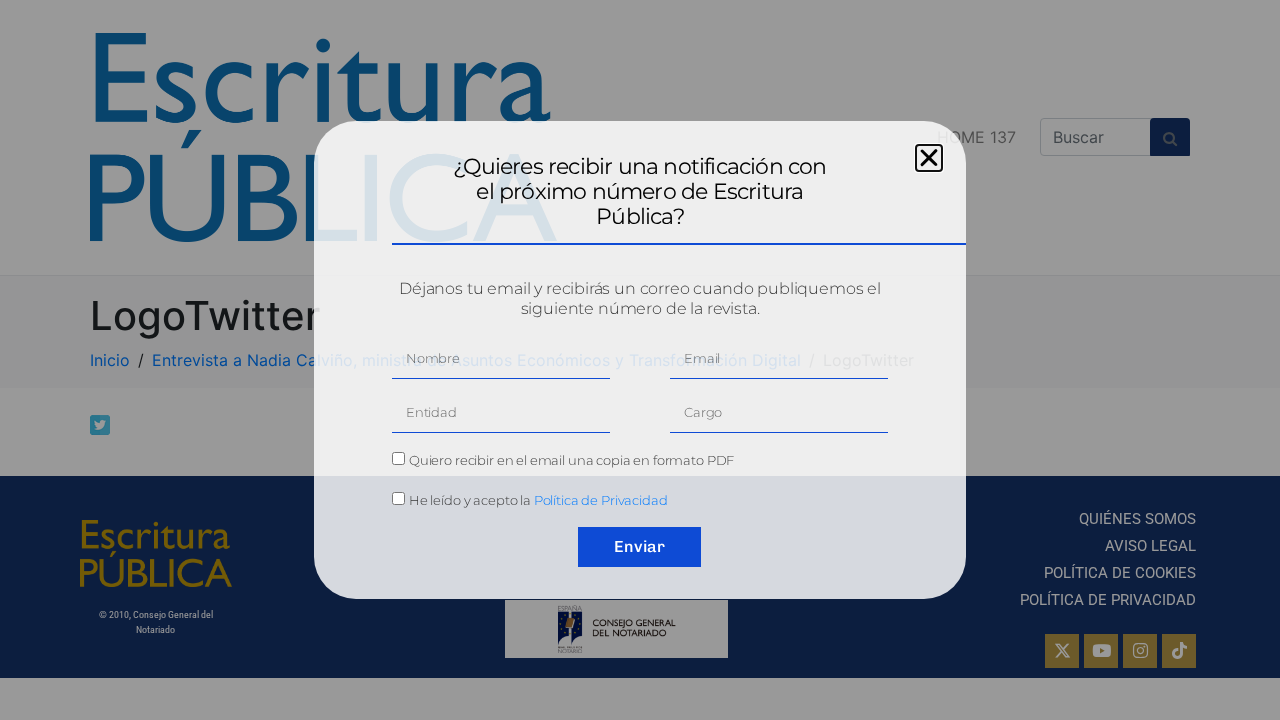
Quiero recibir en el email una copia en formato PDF (571, 460)
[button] (929, 158)
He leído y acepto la (538, 500)
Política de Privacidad (601, 500)
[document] (640, 360)
